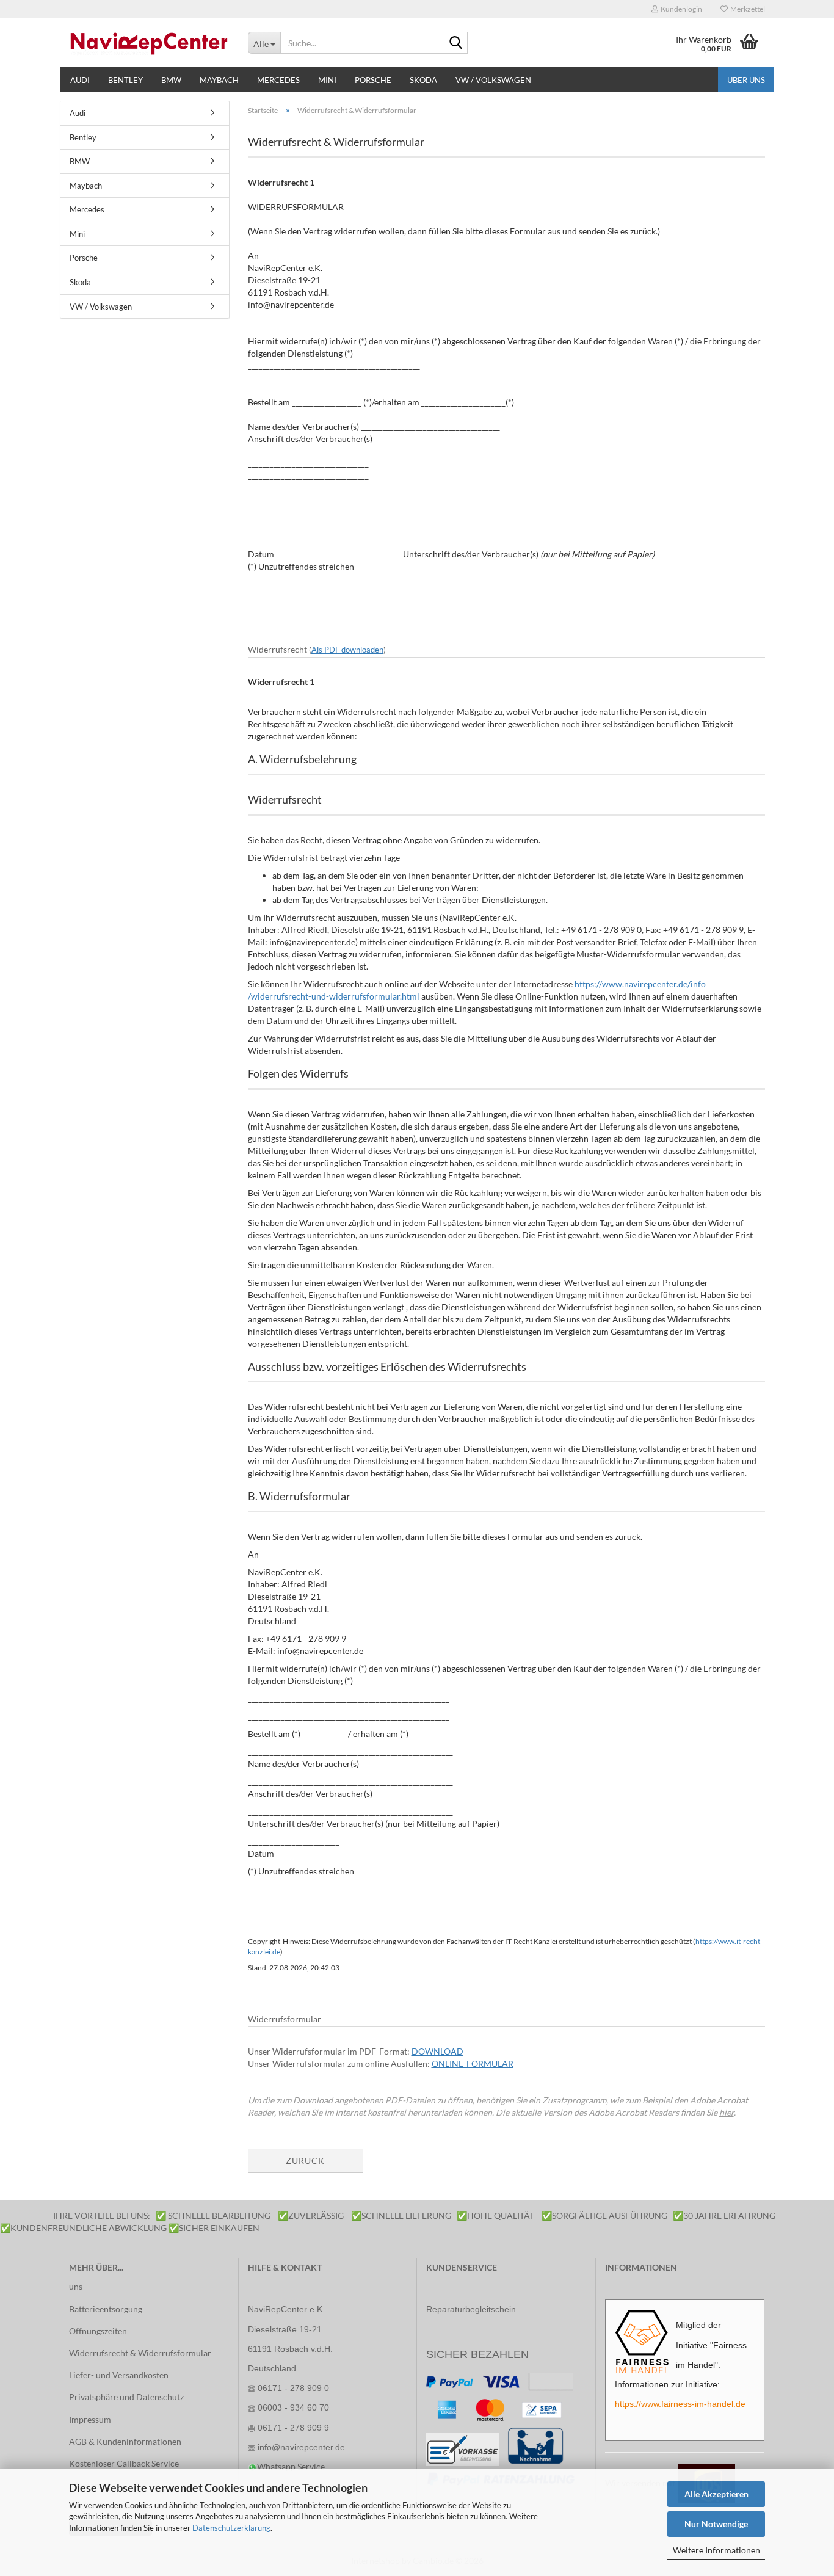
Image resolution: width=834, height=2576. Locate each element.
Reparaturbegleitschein (471, 2309)
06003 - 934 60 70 (293, 2407)
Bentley (125, 80)
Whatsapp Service (291, 2466)
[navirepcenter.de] (149, 43)
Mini (327, 80)
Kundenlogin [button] (680, 9)
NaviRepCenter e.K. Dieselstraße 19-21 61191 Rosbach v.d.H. (290, 2329)
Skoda (423, 80)
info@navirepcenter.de (301, 2447)
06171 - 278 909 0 (293, 2388)
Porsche (373, 80)
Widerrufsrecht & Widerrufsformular (140, 2353)
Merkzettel (746, 9)
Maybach (219, 80)
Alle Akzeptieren (716, 2494)
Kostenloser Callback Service (124, 2463)
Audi (80, 80)
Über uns (746, 80)
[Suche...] (456, 43)
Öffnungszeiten (98, 2331)
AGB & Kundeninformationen (125, 2441)
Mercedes (278, 80)
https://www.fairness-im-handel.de (680, 2404)
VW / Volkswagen (493, 80)
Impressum (90, 2419)
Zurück (305, 2161)
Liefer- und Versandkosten (119, 2375)
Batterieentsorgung (106, 2309)
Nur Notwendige (716, 2524)
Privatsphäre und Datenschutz (126, 2397)
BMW (171, 80)
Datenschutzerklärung (231, 2528)
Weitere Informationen (716, 2550)
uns (76, 2286)
